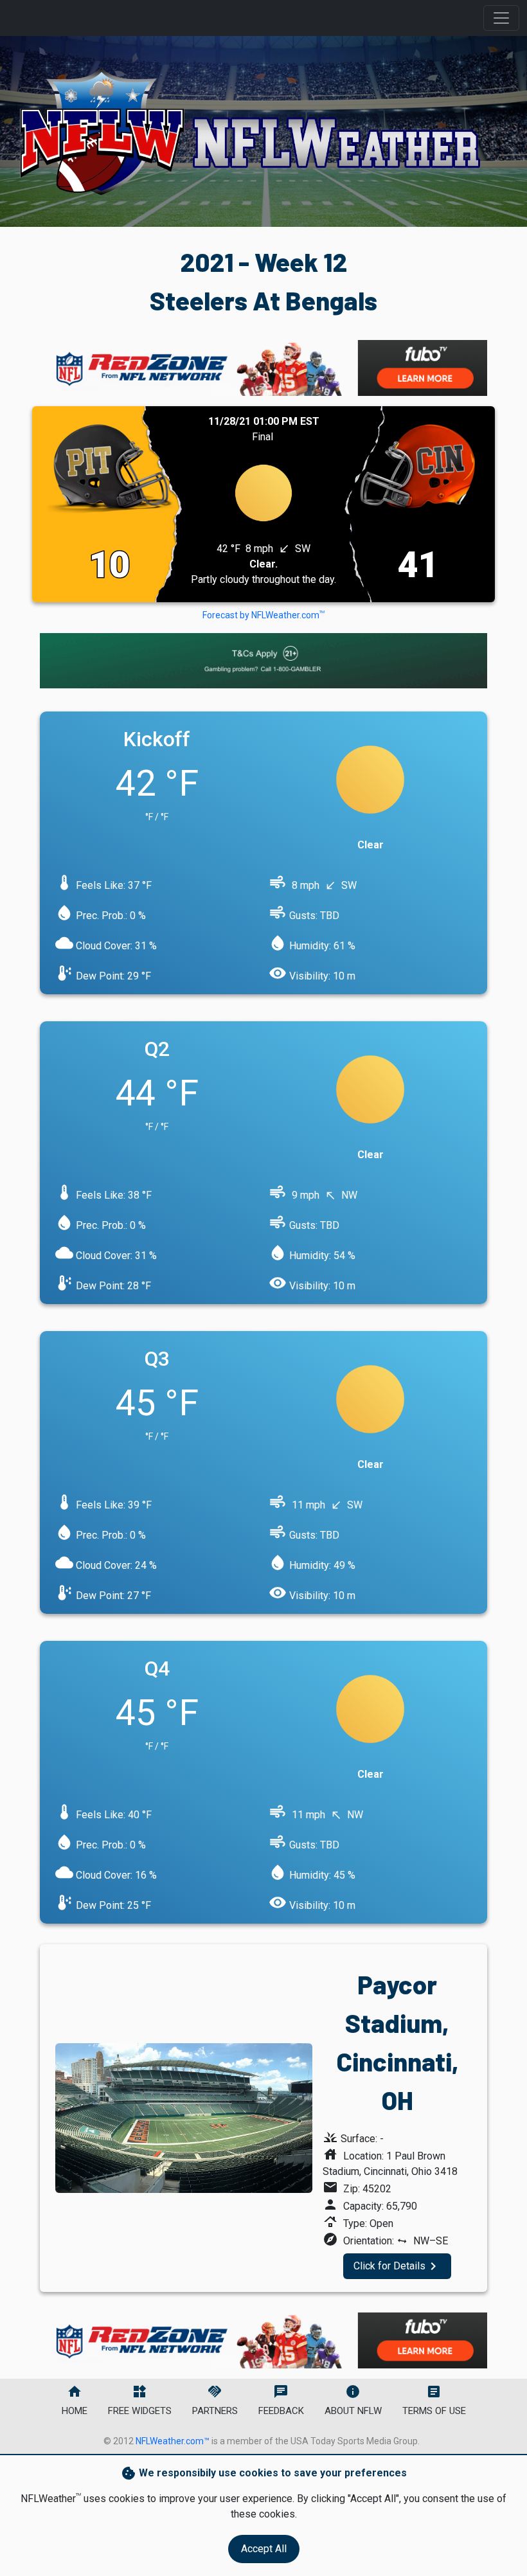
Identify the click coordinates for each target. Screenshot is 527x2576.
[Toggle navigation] (501, 18)
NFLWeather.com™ (173, 2441)
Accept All (264, 2549)
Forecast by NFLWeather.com (263, 615)
